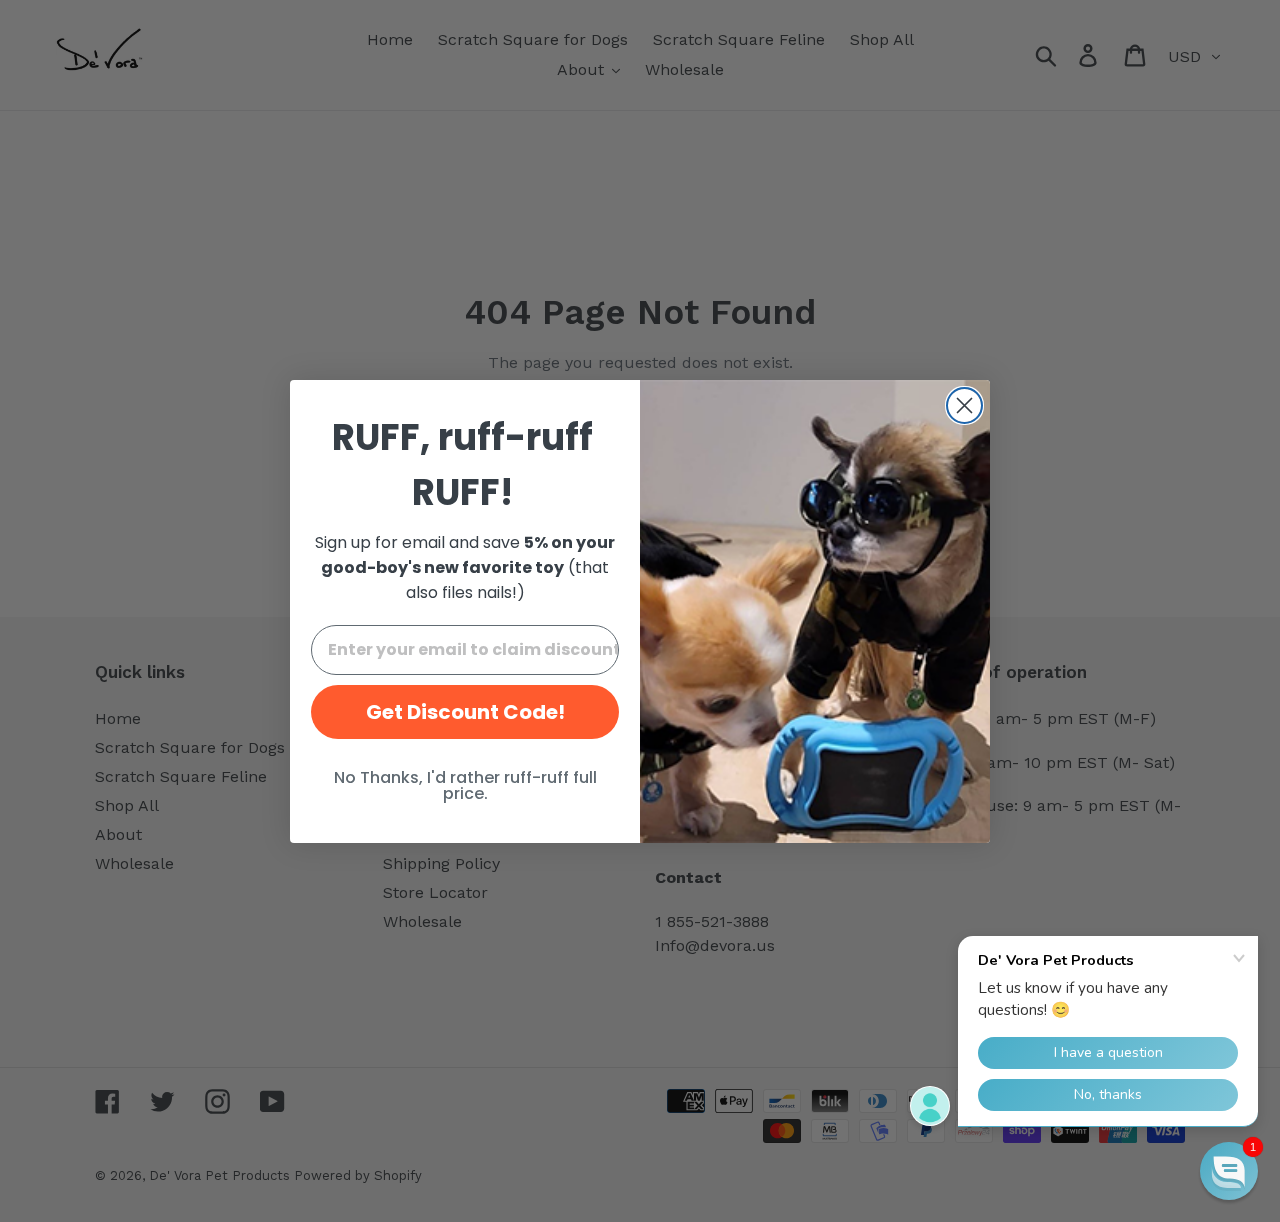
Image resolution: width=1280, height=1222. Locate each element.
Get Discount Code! (465, 712)
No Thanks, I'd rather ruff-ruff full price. (465, 785)
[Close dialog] (964, 405)
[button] (1229, 1171)
